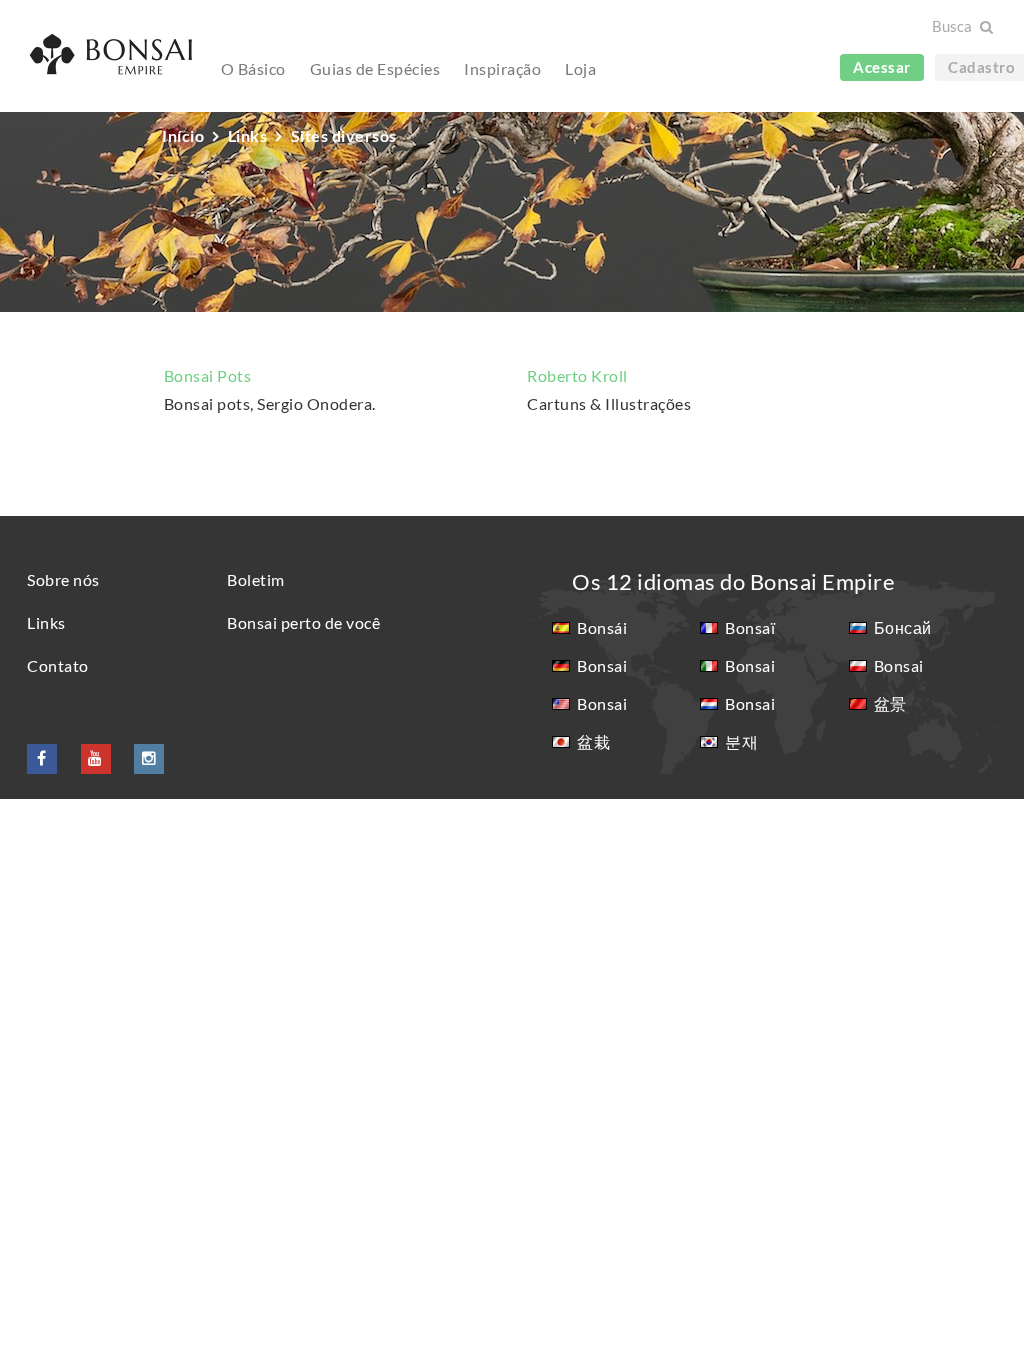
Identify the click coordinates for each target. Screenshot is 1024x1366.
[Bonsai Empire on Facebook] (42, 757)
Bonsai (602, 665)
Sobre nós (63, 579)
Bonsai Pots (208, 375)
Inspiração (502, 68)
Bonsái (602, 627)
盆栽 (593, 741)
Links (46, 622)
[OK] (985, 27)
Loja (580, 68)
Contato (58, 665)
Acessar (882, 67)
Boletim (256, 579)
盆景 (890, 703)
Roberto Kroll (577, 375)
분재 (741, 741)
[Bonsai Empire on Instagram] (149, 757)
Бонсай (903, 627)
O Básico (253, 68)
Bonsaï (750, 627)
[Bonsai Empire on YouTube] (96, 757)
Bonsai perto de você (303, 622)
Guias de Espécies (375, 68)
